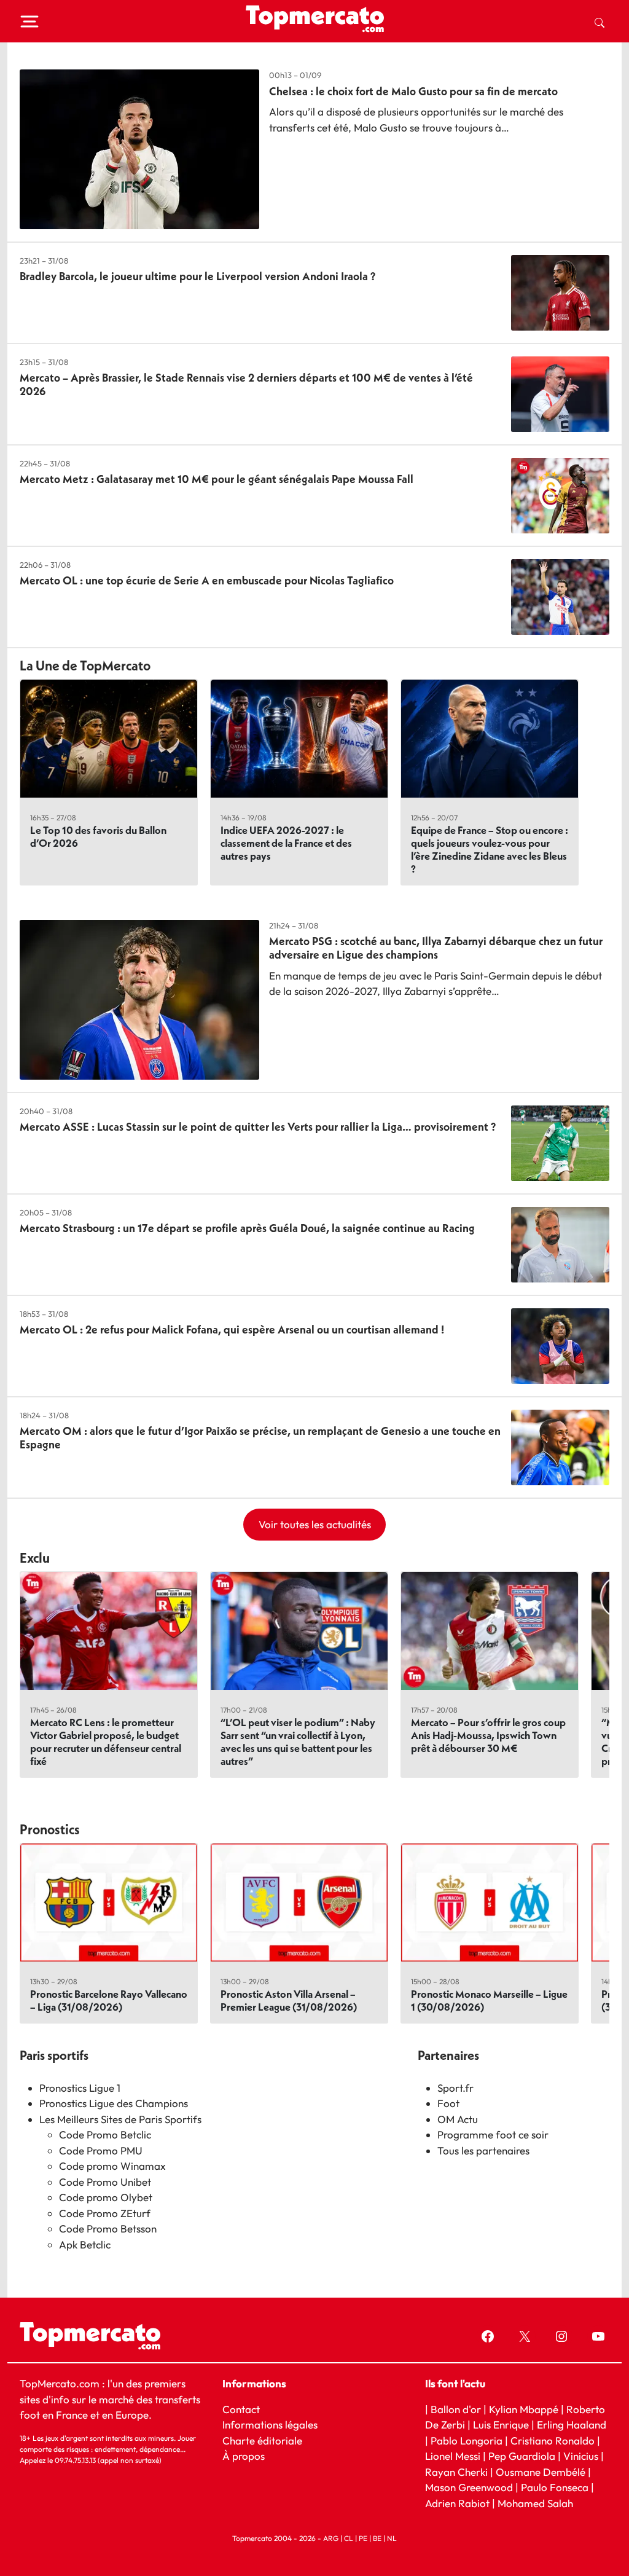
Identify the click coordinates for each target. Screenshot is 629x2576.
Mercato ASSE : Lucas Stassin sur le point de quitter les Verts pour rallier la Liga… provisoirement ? (258, 1127)
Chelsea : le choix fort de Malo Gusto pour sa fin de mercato (413, 91)
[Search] (600, 22)
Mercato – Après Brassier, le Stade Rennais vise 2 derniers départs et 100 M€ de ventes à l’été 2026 (246, 384)
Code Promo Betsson (108, 2228)
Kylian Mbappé (524, 2409)
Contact (241, 2409)
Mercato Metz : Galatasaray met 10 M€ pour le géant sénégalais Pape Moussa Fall (217, 479)
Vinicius (581, 2456)
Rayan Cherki (456, 2472)
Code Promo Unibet (105, 2182)
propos (247, 2456)
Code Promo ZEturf (105, 2213)
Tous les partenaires (483, 2150)
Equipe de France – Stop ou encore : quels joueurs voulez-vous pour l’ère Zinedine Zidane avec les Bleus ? (490, 849)
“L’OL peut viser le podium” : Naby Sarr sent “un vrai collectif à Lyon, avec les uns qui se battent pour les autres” (298, 1742)
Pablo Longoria (467, 2441)
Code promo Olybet (106, 2197)
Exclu (35, 1558)
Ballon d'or (456, 2409)
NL (392, 2538)
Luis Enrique (501, 2425)
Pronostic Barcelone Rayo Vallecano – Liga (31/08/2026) (109, 2000)
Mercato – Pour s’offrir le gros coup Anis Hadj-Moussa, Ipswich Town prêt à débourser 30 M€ (488, 1735)
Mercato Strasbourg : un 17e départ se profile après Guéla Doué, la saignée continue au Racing (247, 1228)
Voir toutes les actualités (315, 1524)
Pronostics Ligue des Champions (114, 2103)
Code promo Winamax (112, 2166)
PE (363, 2538)
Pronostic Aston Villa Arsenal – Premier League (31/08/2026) (289, 2000)
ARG (331, 2538)
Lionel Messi (453, 2456)
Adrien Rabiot (457, 2503)
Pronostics (50, 1829)
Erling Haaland (572, 2425)
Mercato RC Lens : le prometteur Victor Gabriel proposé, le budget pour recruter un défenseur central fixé (106, 1742)
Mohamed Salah (535, 2503)
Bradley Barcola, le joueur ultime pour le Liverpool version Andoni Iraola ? (197, 276)
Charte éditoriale (262, 2441)
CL (349, 2538)
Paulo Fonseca (555, 2487)
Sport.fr (455, 2088)
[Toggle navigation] (29, 22)
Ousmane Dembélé (541, 2472)
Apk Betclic (85, 2244)
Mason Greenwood (470, 2487)
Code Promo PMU (101, 2150)
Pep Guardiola (522, 2456)
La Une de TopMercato (85, 666)
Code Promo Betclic (105, 2134)
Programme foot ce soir (493, 2134)
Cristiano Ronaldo (553, 2441)
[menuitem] (600, 22)
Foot (448, 2103)
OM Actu (458, 2119)
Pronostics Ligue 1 (80, 2088)
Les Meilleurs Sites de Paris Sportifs (120, 2119)
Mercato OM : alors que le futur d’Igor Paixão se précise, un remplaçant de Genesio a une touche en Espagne (260, 1438)
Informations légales (270, 2425)
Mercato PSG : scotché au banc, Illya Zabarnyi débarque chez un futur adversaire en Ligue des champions (436, 948)
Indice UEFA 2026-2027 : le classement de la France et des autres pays (286, 843)
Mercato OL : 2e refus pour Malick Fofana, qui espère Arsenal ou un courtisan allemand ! (232, 1329)
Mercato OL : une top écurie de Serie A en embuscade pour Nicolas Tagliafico (207, 580)
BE (377, 2538)
